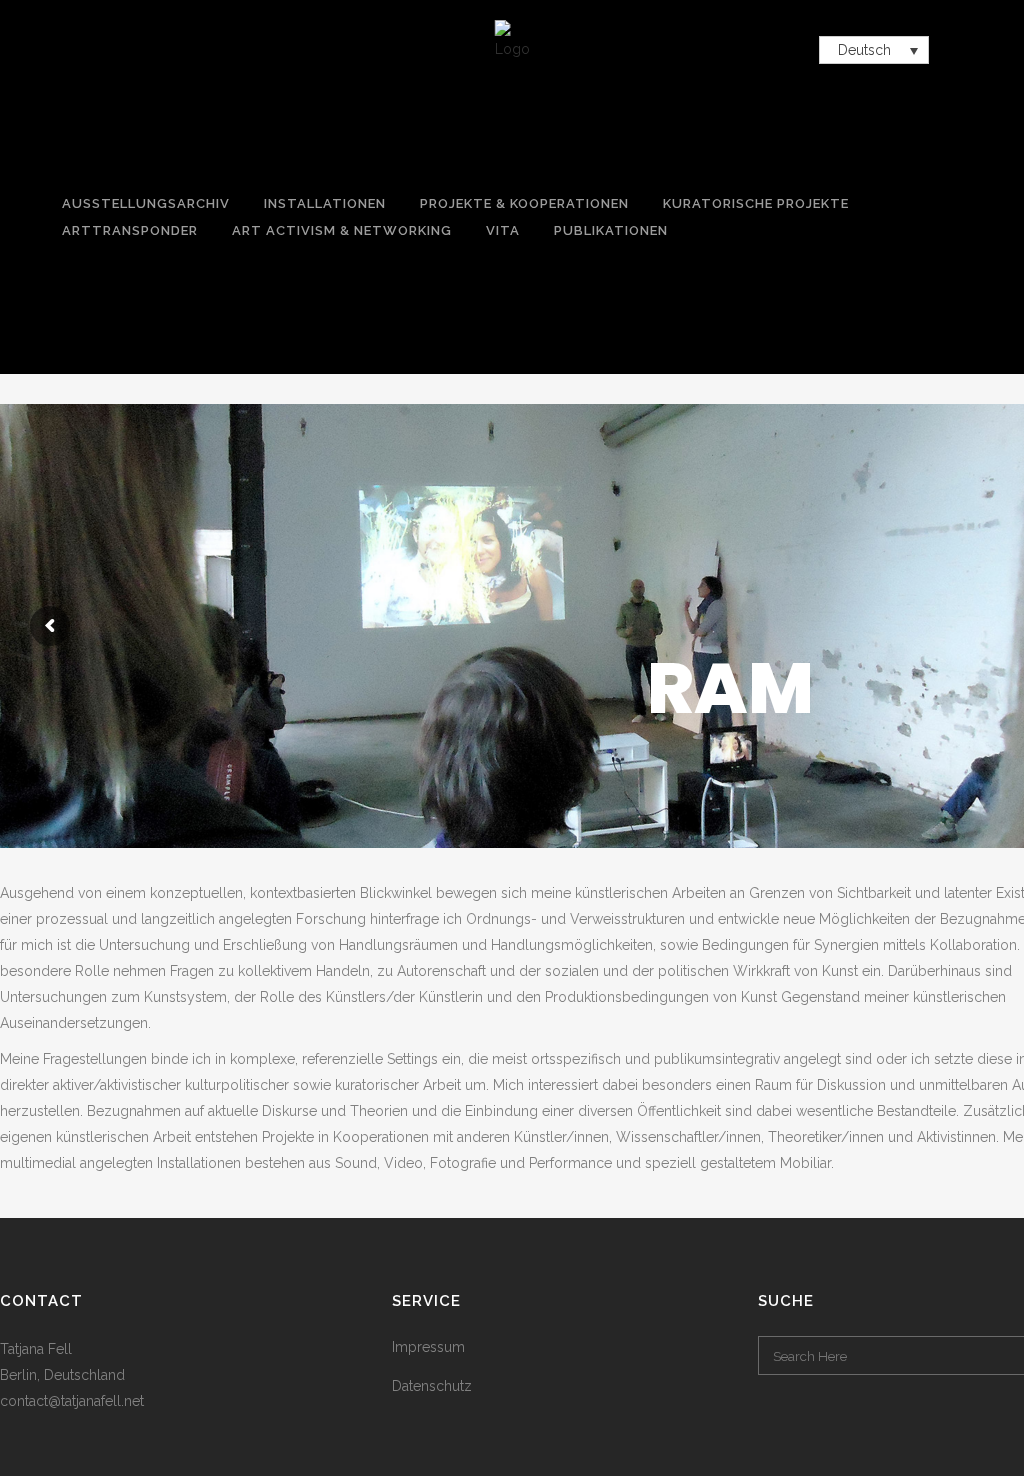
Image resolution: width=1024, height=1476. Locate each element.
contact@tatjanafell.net (72, 1401)
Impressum (428, 1347)
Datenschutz (432, 1386)
